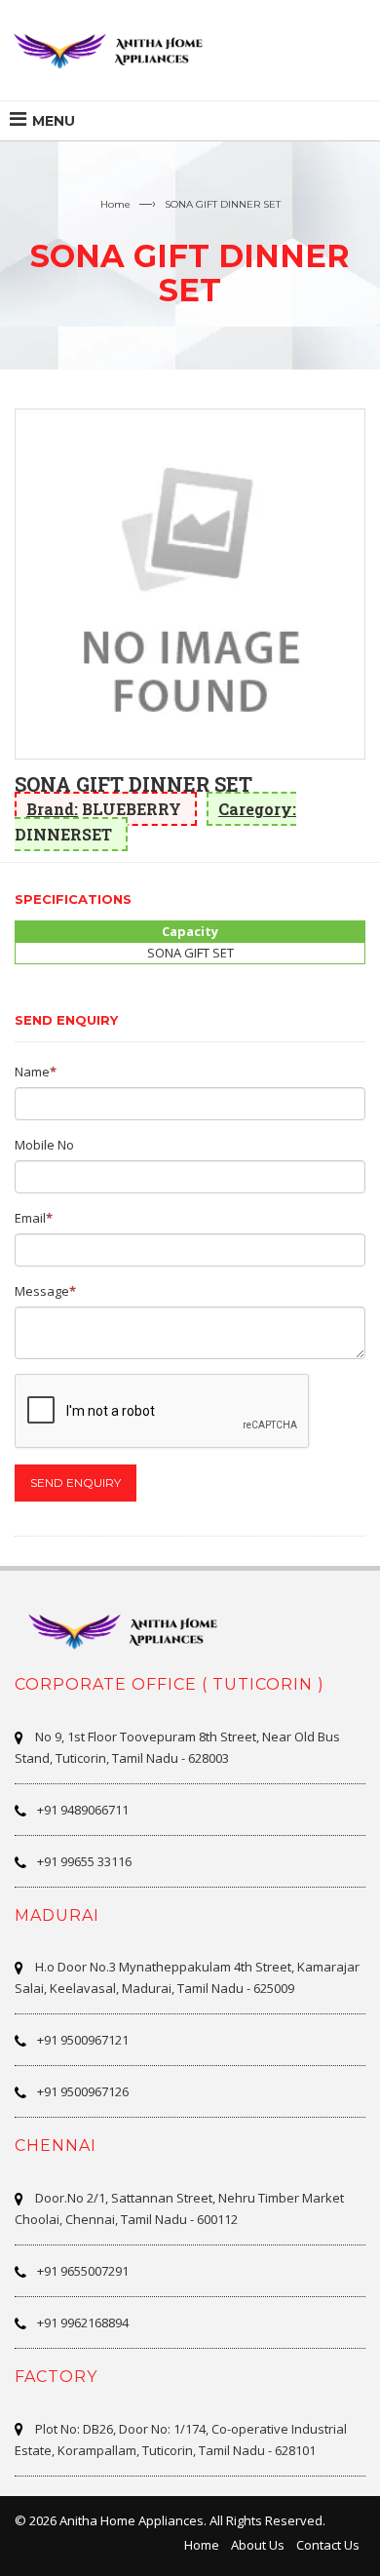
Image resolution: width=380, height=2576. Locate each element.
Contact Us (328, 2545)
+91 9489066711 (83, 1810)
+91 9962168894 (83, 2322)
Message (42, 1291)
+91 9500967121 (83, 2040)
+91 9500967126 (83, 2091)
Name (32, 1072)
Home (115, 204)
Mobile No (44, 1145)
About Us (258, 2545)
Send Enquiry (76, 1483)
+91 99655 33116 (84, 1861)
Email (30, 1218)
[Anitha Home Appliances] (117, 50)
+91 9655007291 (83, 2271)
